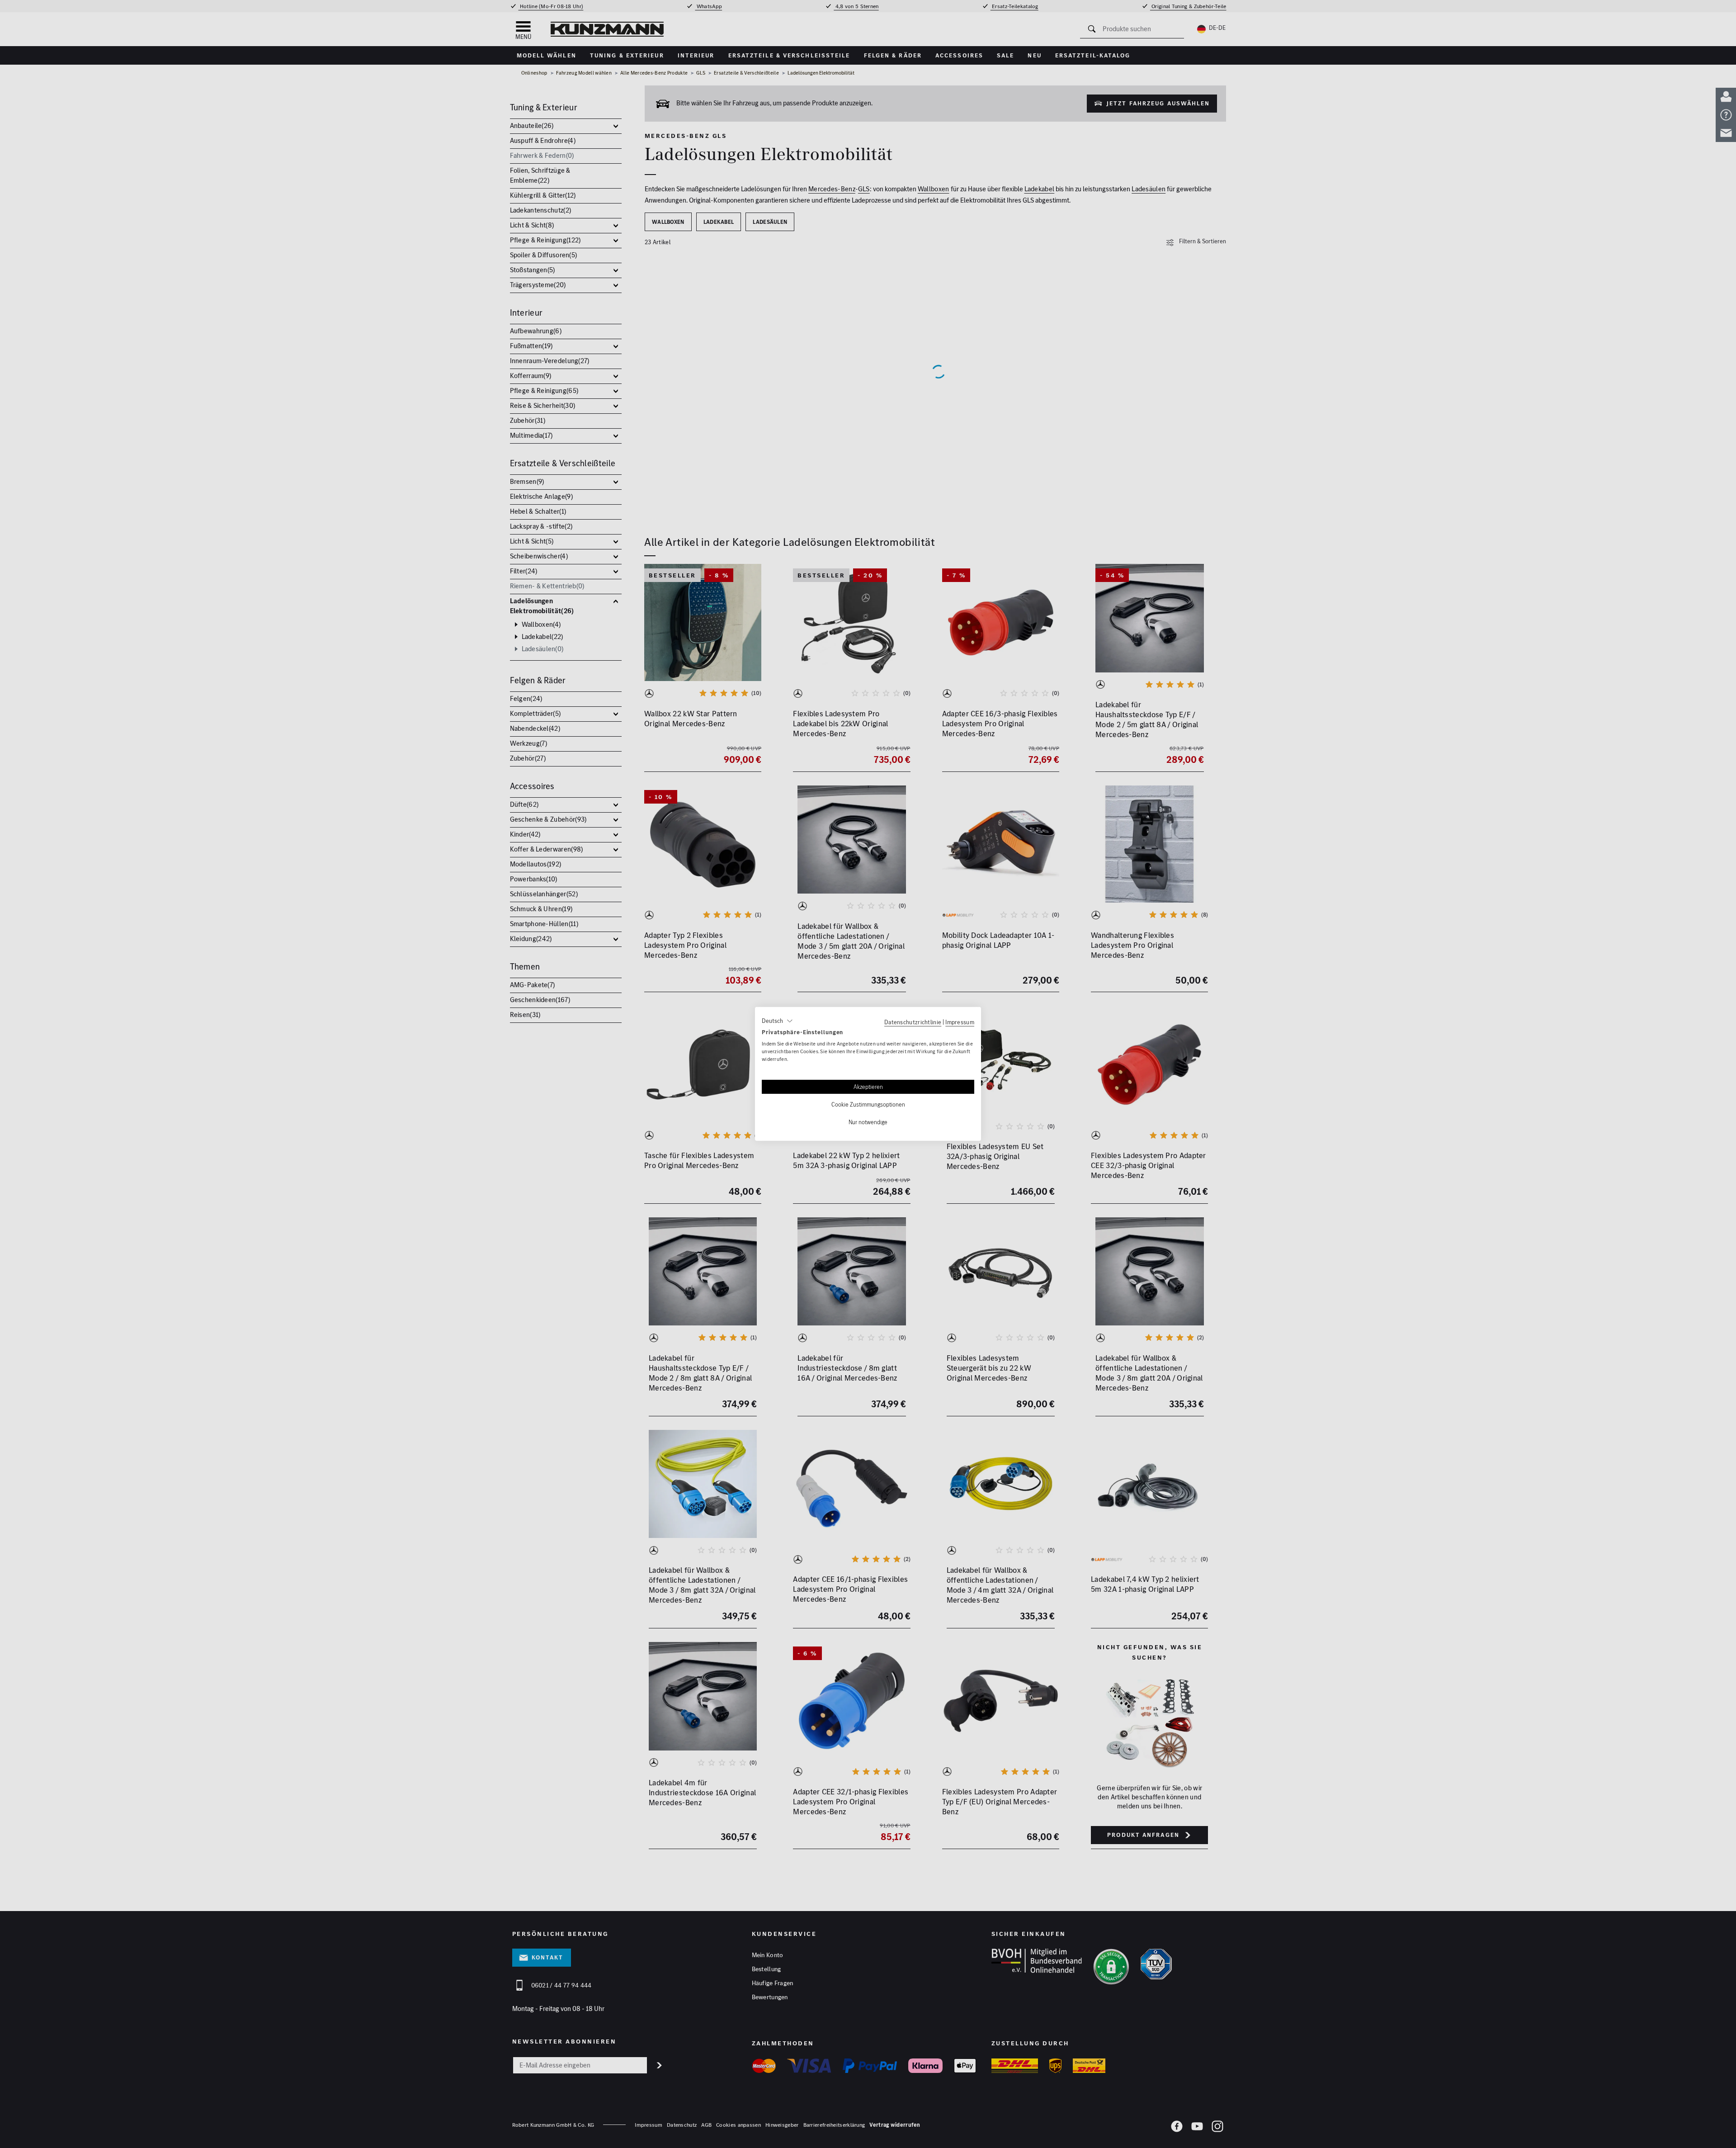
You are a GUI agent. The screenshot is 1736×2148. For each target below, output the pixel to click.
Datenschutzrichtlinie (913, 1022)
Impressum (960, 1022)
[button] (777, 1021)
